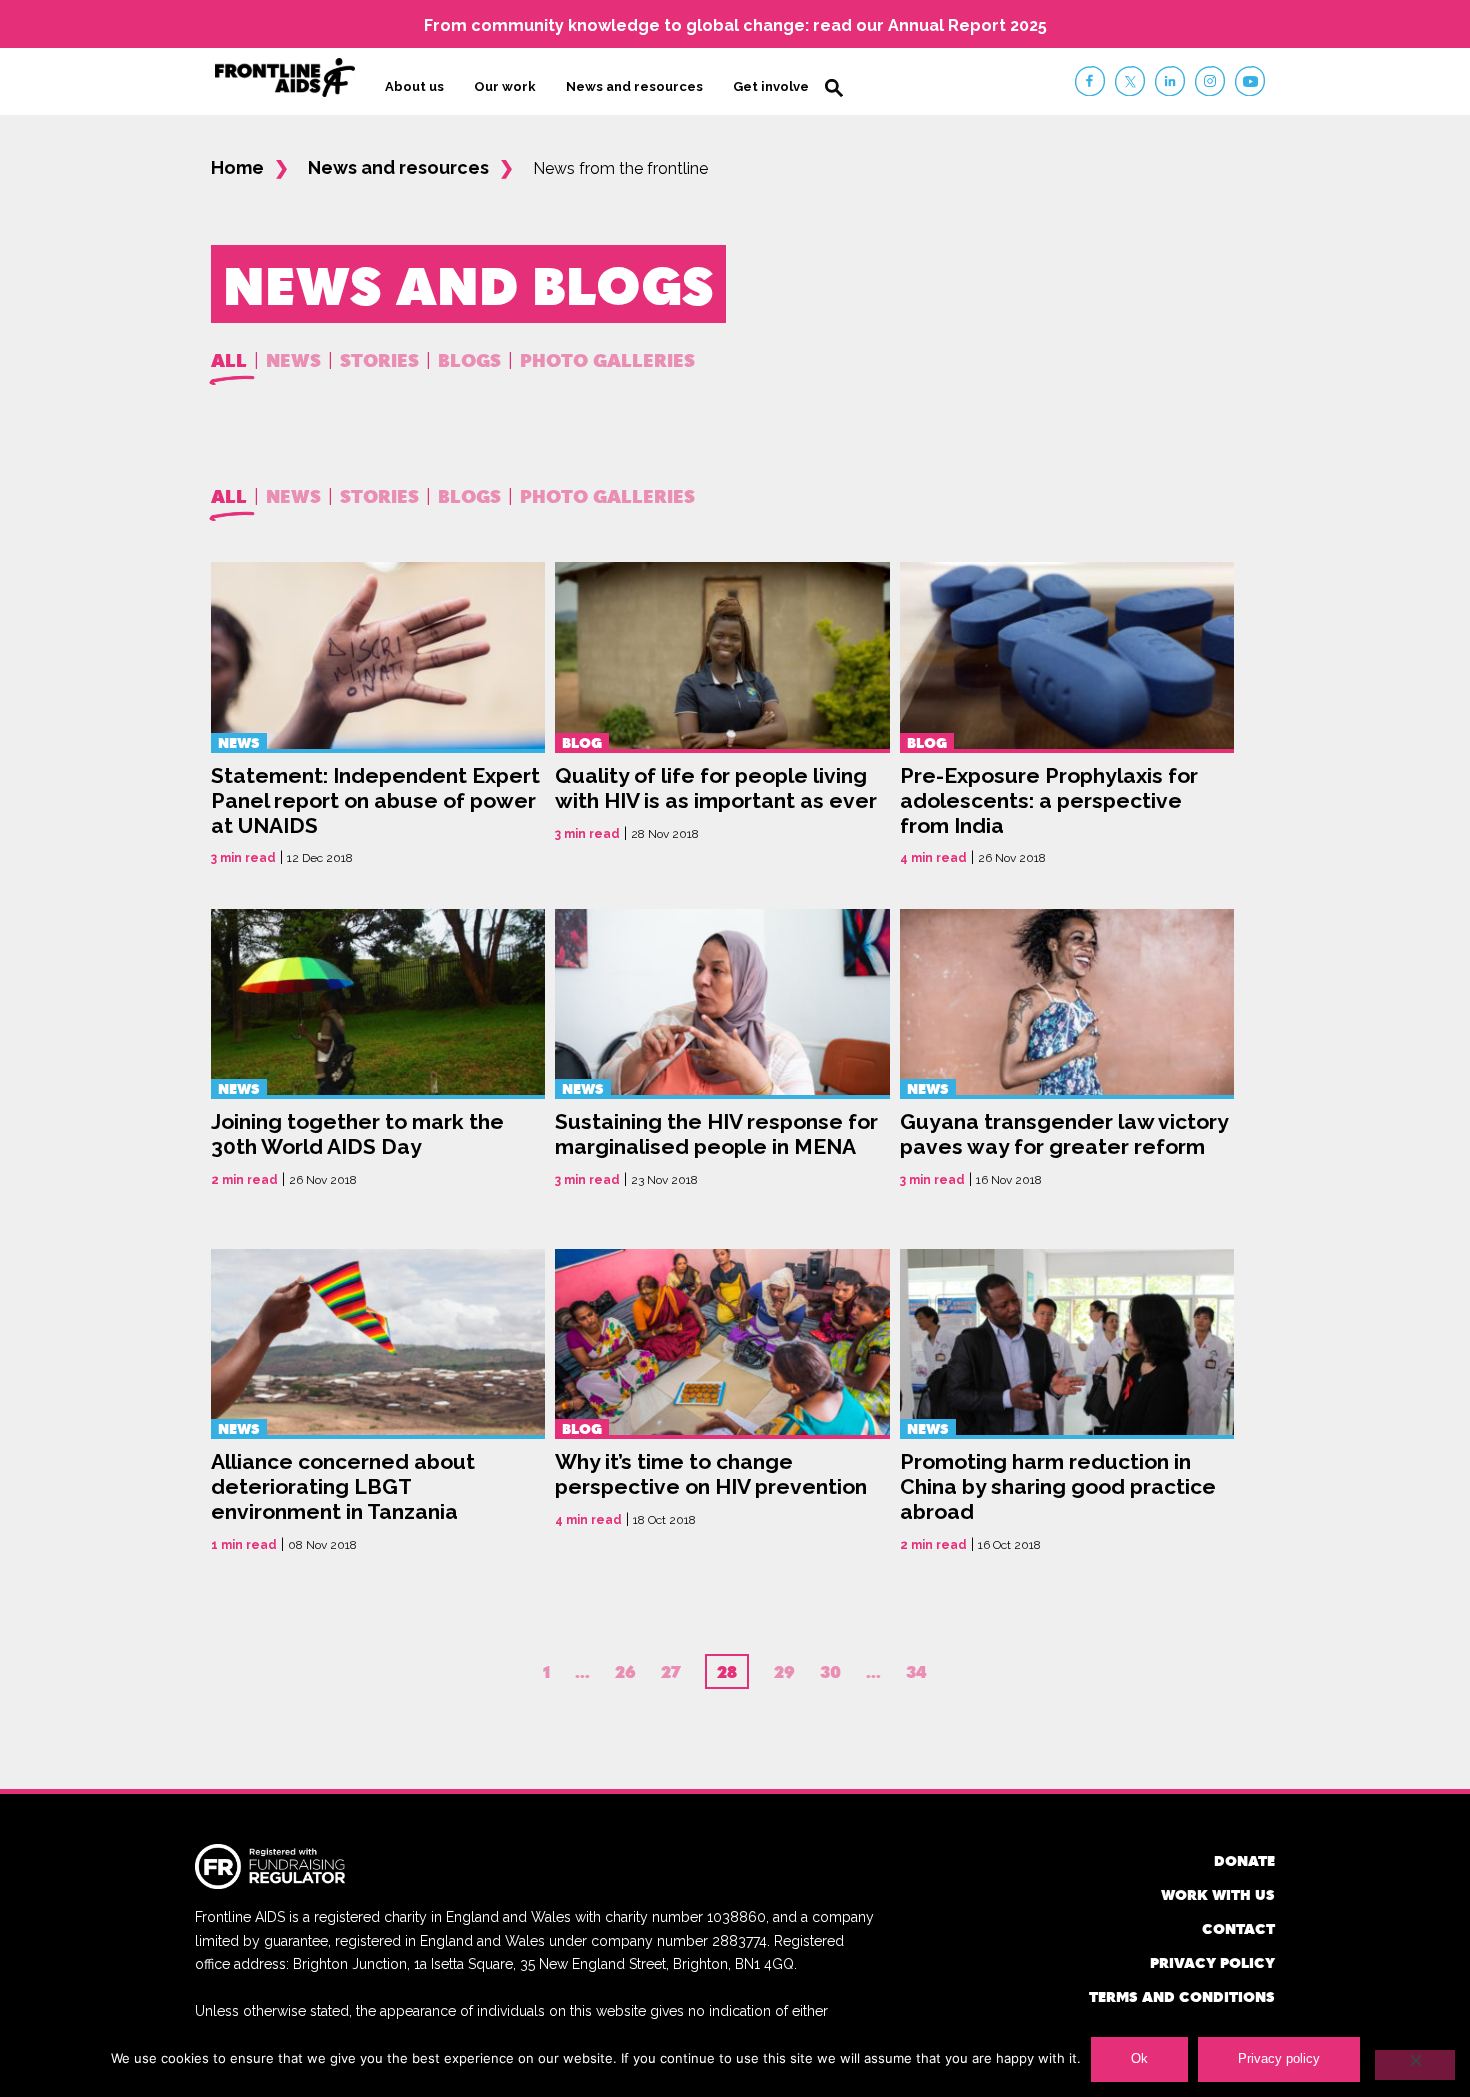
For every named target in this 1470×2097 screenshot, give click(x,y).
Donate (1244, 1860)
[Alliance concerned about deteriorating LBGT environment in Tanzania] (378, 1402)
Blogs (469, 359)
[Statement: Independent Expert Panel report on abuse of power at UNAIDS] (378, 715)
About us (414, 86)
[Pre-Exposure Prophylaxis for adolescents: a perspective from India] (1067, 715)
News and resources (634, 86)
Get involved (775, 86)
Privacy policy (1212, 1962)
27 (670, 1672)
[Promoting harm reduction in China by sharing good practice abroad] (1067, 1402)
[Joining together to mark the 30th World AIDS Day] (378, 1059)
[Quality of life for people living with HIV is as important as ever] (722, 715)
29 (784, 1672)
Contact (1238, 1928)
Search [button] (834, 88)
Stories (379, 359)
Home (237, 167)
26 (625, 1672)
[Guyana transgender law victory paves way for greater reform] (1067, 1059)
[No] (1415, 2065)
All (229, 359)
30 (830, 1672)
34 (916, 1672)
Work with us (1218, 1894)
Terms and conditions (1182, 1996)
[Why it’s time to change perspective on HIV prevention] (722, 1402)
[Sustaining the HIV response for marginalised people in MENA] (722, 1059)
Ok (1139, 2058)
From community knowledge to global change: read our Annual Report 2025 (735, 25)
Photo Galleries (607, 359)
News (293, 359)
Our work (505, 86)
